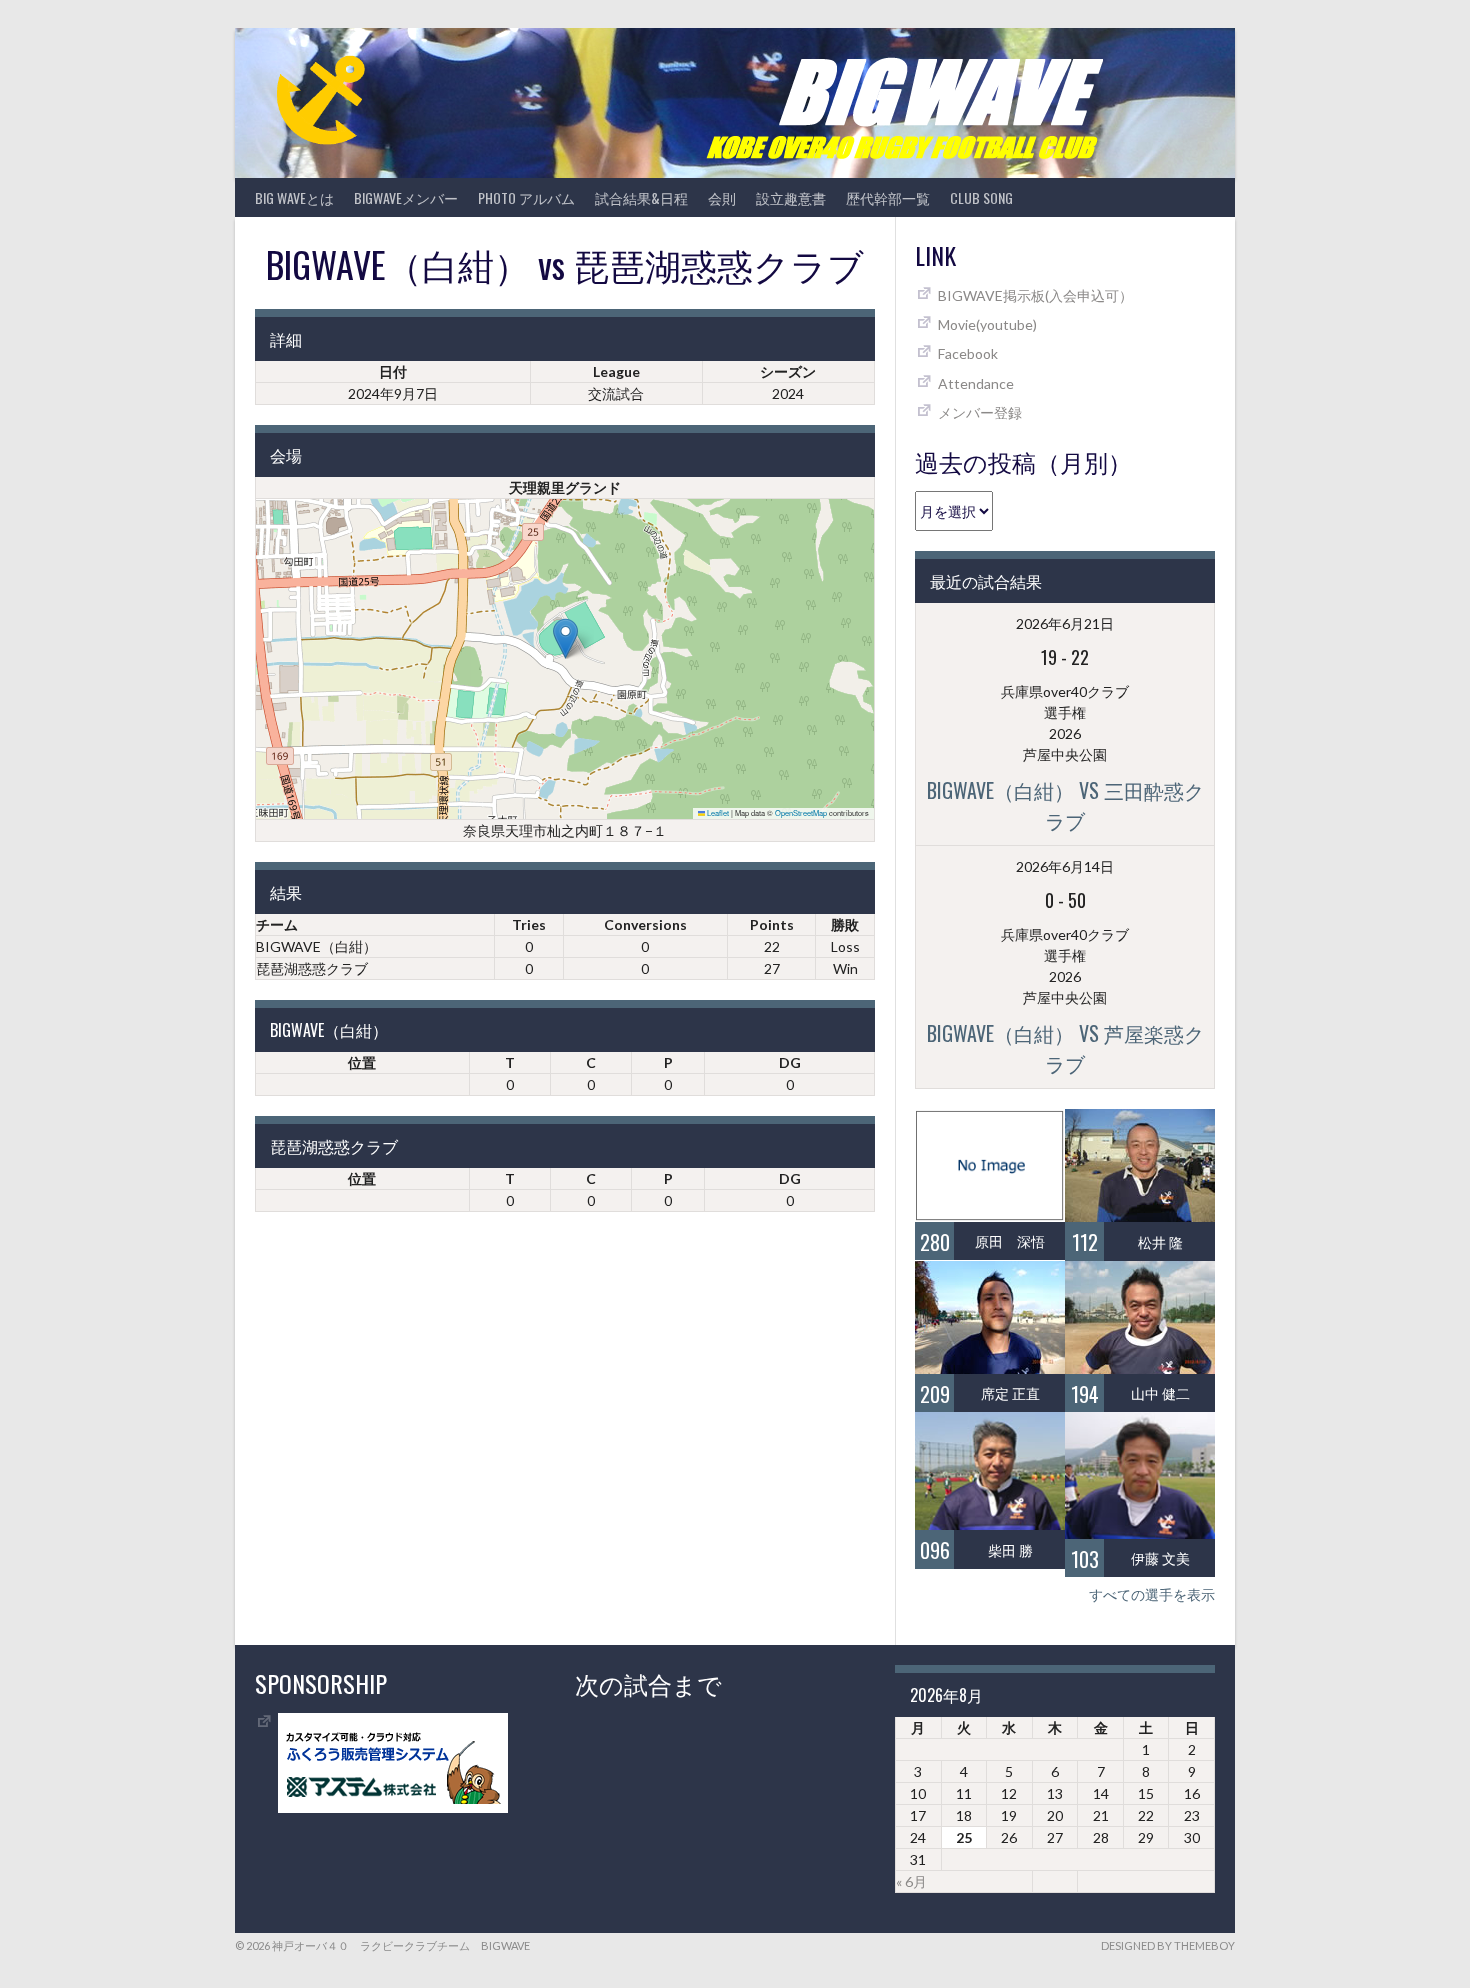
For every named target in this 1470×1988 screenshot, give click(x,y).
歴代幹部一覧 (888, 197)
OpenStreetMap (801, 812)
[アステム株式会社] (393, 1807)
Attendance (976, 383)
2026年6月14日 (1065, 866)
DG (790, 1062)
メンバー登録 (980, 412)
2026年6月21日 (1065, 623)
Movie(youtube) (987, 324)
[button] (565, 638)
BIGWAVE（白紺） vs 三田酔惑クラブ (1065, 805)
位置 (362, 1062)
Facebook (968, 353)
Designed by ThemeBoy (1168, 1945)
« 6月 (911, 1881)
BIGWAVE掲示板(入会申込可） (1035, 295)
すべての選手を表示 (1152, 1594)
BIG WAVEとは (294, 197)
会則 (722, 197)
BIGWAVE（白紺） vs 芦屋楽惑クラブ (1065, 1048)
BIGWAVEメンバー (406, 197)
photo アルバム (526, 197)
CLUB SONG (981, 197)
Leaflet (717, 812)
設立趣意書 (791, 197)
